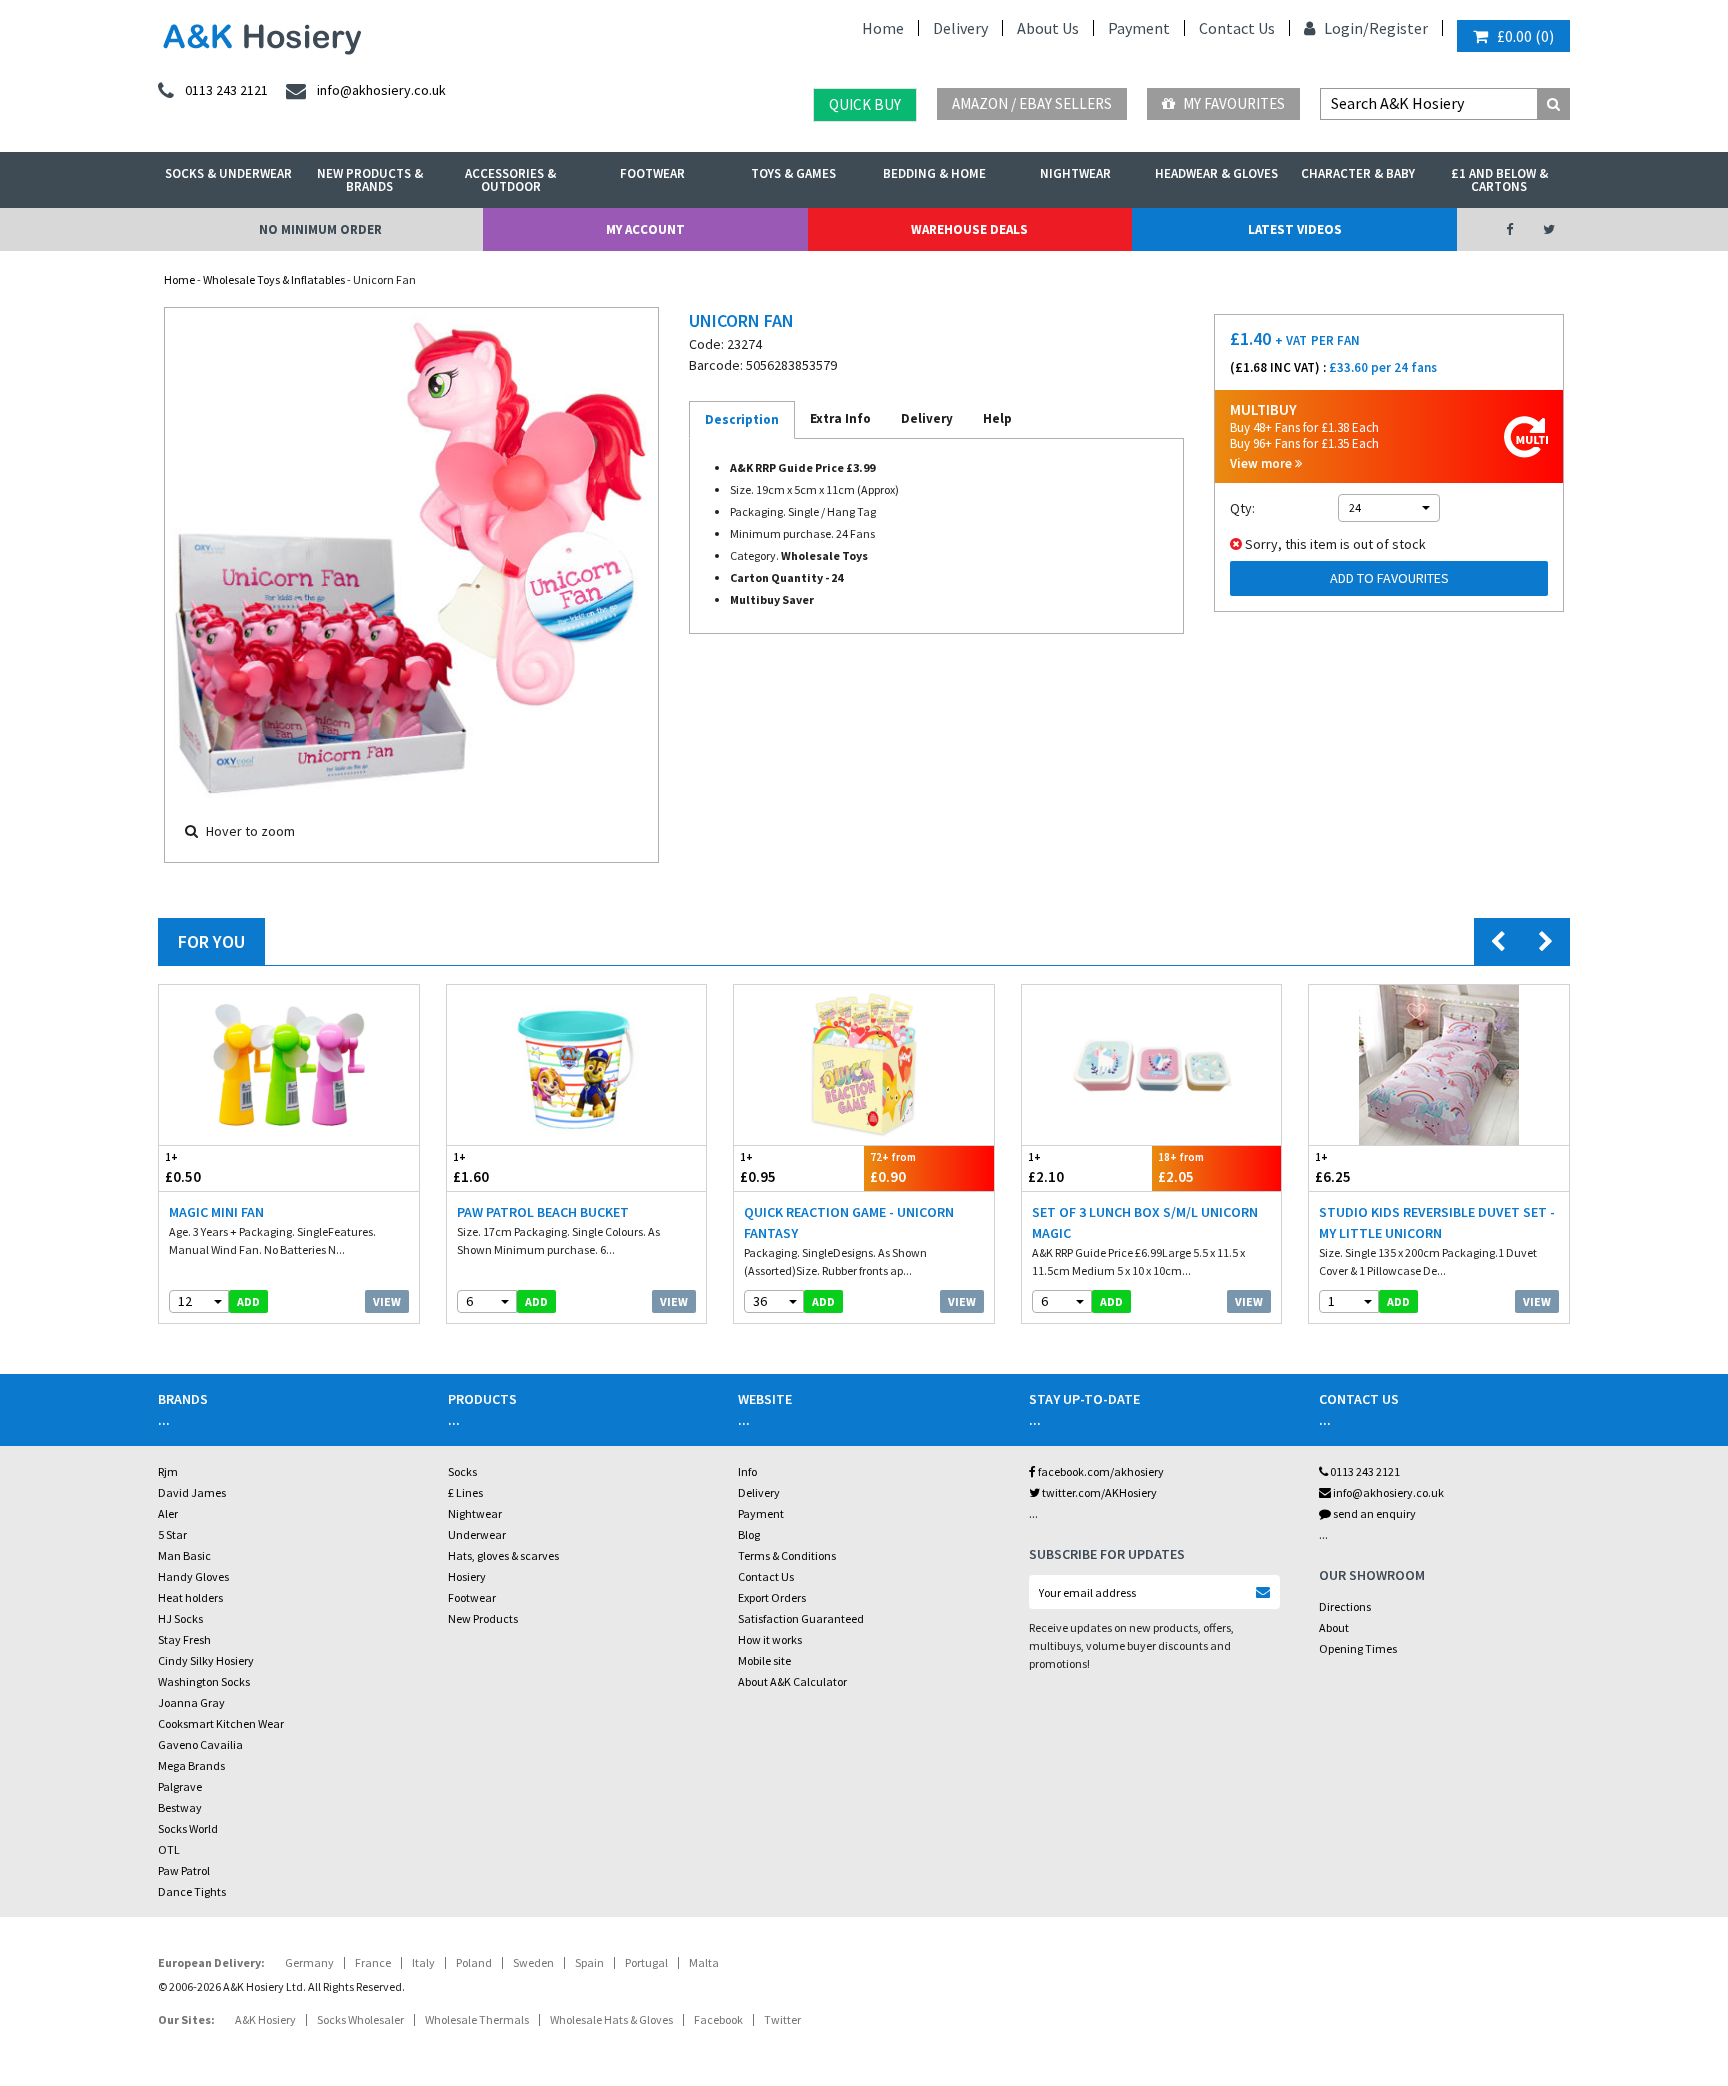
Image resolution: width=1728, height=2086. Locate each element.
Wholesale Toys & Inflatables (274, 279)
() (1525, 36)
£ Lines (465, 1492)
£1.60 (471, 1168)
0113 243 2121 (1364, 1471)
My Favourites (1232, 103)
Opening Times (1358, 1648)
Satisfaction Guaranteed (801, 1618)
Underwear (477, 1534)
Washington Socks (204, 1681)
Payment (1139, 28)
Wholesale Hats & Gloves (611, 2019)
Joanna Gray (191, 1702)
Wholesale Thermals (477, 2019)
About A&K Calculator (792, 1681)
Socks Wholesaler (360, 2019)
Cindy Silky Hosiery (206, 1660)
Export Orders (772, 1597)
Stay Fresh (184, 1639)
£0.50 (183, 1168)
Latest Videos (1295, 229)
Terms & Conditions (787, 1555)
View (387, 1301)
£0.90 (893, 1168)
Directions (1345, 1606)
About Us (1048, 28)
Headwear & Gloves (1216, 173)
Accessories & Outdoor (510, 180)
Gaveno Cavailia (200, 1744)
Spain (589, 1962)
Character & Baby (1358, 173)
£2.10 (1046, 1168)
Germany (309, 1962)
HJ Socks (180, 1618)
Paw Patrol (184, 1870)
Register (1398, 28)
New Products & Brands (370, 180)
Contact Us (1237, 28)
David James (192, 1492)
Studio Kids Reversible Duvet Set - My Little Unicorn (1437, 1222)
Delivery (960, 28)
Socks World (188, 1828)
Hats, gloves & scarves (503, 1555)
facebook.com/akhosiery (1100, 1471)
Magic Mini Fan (216, 1212)
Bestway (180, 1807)
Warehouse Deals (969, 229)
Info (747, 1471)
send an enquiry (1373, 1513)
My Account (645, 229)
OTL (169, 1849)
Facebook (718, 2019)
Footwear (652, 173)
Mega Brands (191, 1765)
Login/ (1345, 28)
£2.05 (1181, 1168)
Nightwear (1075, 173)
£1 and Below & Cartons (1499, 180)
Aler (168, 1513)
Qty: (1242, 508)
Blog (749, 1534)
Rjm (168, 1471)
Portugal (646, 1962)
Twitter (782, 2019)
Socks (462, 1471)
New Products (483, 1618)
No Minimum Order (320, 229)
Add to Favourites (1389, 578)
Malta (704, 1962)
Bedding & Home (934, 173)
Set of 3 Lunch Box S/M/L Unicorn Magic (1145, 1222)
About (1334, 1627)
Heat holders (190, 1597)
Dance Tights (192, 1891)
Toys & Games (793, 173)
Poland (474, 1962)
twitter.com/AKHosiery (1098, 1492)
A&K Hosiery (265, 2019)
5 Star (172, 1534)
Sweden (533, 1962)
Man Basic (184, 1555)
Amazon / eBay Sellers (1032, 103)
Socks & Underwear (228, 173)
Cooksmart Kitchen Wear (221, 1723)
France (373, 1962)
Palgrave (180, 1786)
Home (883, 28)
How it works (770, 1639)
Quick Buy (865, 104)
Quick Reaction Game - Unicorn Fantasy (849, 1222)
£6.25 (1333, 1168)
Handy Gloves (193, 1576)
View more (1262, 463)
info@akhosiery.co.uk (1388, 1492)
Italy (423, 1962)
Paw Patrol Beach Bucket (543, 1212)
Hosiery (467, 1576)
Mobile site (764, 1660)
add (248, 1301)
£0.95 (758, 1168)
